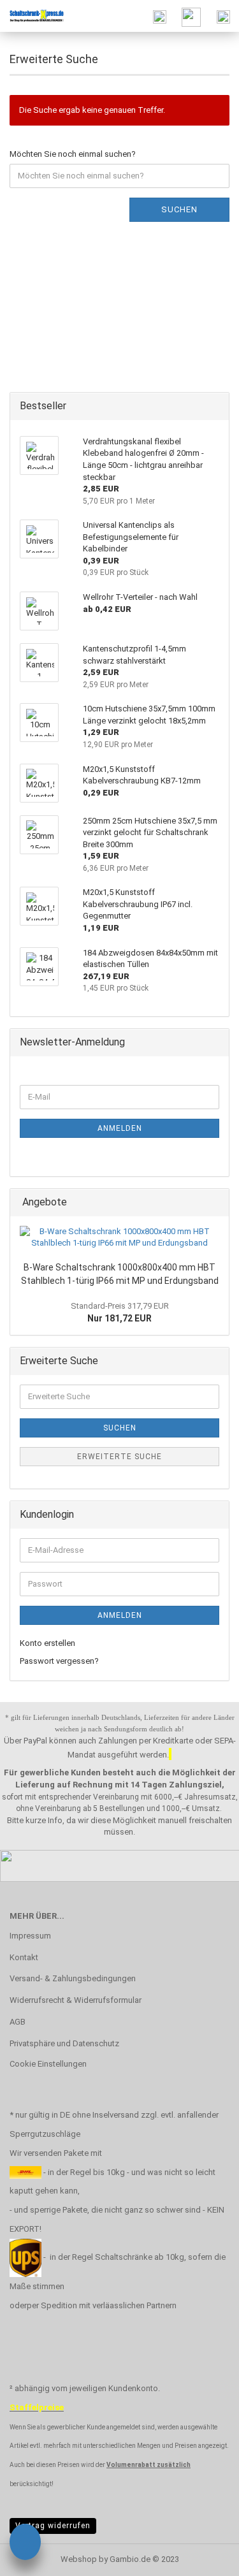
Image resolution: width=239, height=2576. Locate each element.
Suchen (179, 209)
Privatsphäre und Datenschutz (64, 2043)
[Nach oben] (204, 2557)
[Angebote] (215, 1203)
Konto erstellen (47, 1643)
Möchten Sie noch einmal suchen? (73, 154)
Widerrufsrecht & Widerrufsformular (76, 2000)
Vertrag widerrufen (53, 2526)
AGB (18, 2022)
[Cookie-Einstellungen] (25, 2544)
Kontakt (24, 1957)
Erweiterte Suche (119, 1457)
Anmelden (120, 1128)
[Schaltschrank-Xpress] (32, 16)
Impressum (30, 1936)
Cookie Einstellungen (48, 2064)
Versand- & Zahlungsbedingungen (73, 1978)
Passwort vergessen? (59, 1661)
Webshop (79, 2559)
